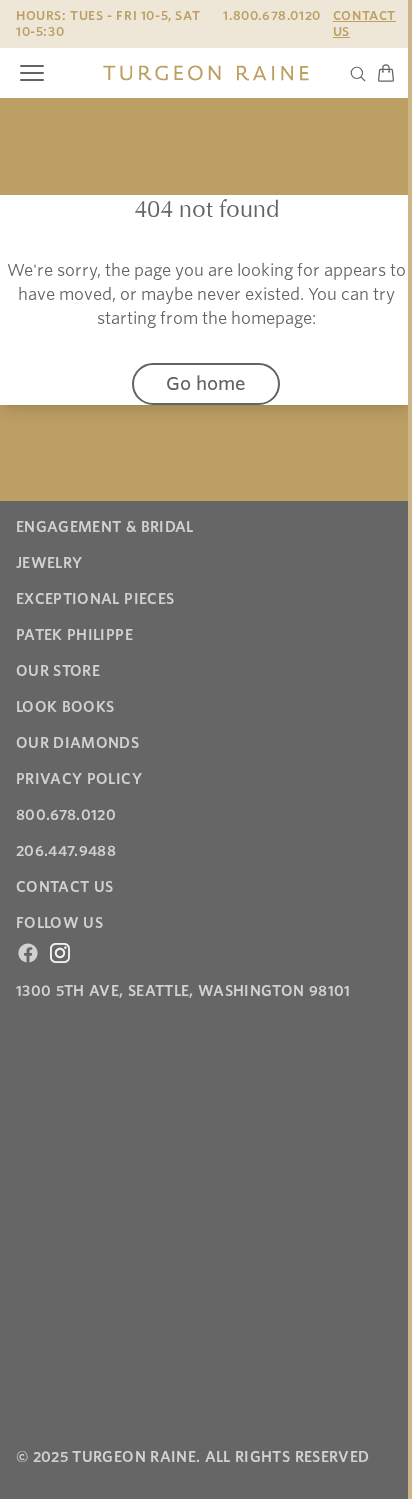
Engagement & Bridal (105, 527)
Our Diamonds (77, 743)
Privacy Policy (79, 779)
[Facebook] (28, 953)
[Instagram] (60, 953)
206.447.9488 (66, 851)
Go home (206, 383)
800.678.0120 (66, 815)
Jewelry (49, 563)
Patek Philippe (74, 635)
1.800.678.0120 (271, 15)
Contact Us (364, 23)
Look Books (65, 707)
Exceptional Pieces (95, 599)
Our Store (58, 671)
